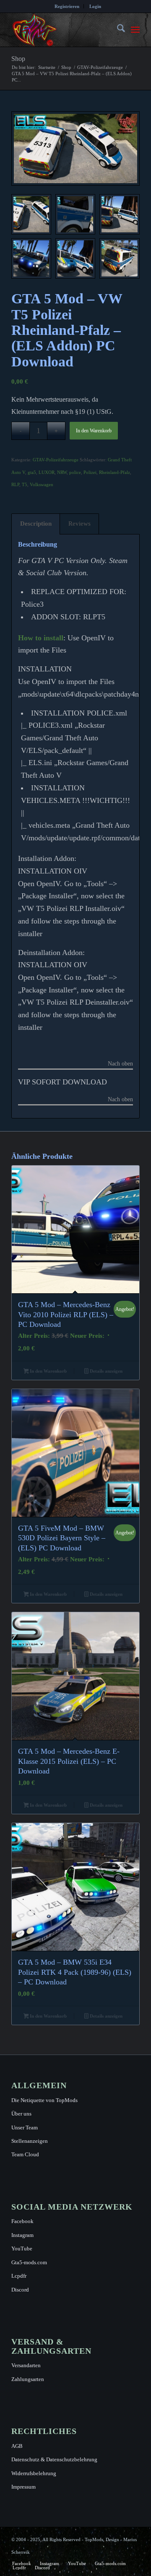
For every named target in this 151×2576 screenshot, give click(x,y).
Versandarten (26, 2365)
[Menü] (135, 30)
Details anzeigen (105, 1371)
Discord (20, 2290)
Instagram (22, 2235)
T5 (25, 484)
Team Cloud (25, 2154)
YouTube (22, 2248)
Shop (18, 59)
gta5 (32, 472)
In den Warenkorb (94, 431)
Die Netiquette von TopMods (44, 2100)
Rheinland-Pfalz (115, 472)
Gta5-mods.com (29, 2262)
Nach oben (120, 1064)
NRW (62, 472)
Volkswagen (42, 484)
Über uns (21, 2114)
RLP (15, 484)
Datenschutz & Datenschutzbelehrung (54, 2459)
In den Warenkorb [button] (48, 1371)
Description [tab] (36, 524)
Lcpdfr (19, 2276)
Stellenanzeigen (30, 2141)
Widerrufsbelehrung (34, 2473)
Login (95, 6)
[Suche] (117, 30)
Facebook (22, 2221)
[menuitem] (67, 6)
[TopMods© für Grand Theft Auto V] (63, 30)
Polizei (90, 472)
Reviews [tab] (79, 524)
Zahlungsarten (28, 2379)
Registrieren (67, 6)
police (75, 472)
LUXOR (47, 472)
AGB (17, 2446)
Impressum (23, 2487)
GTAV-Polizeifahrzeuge (56, 460)
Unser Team (25, 2127)
